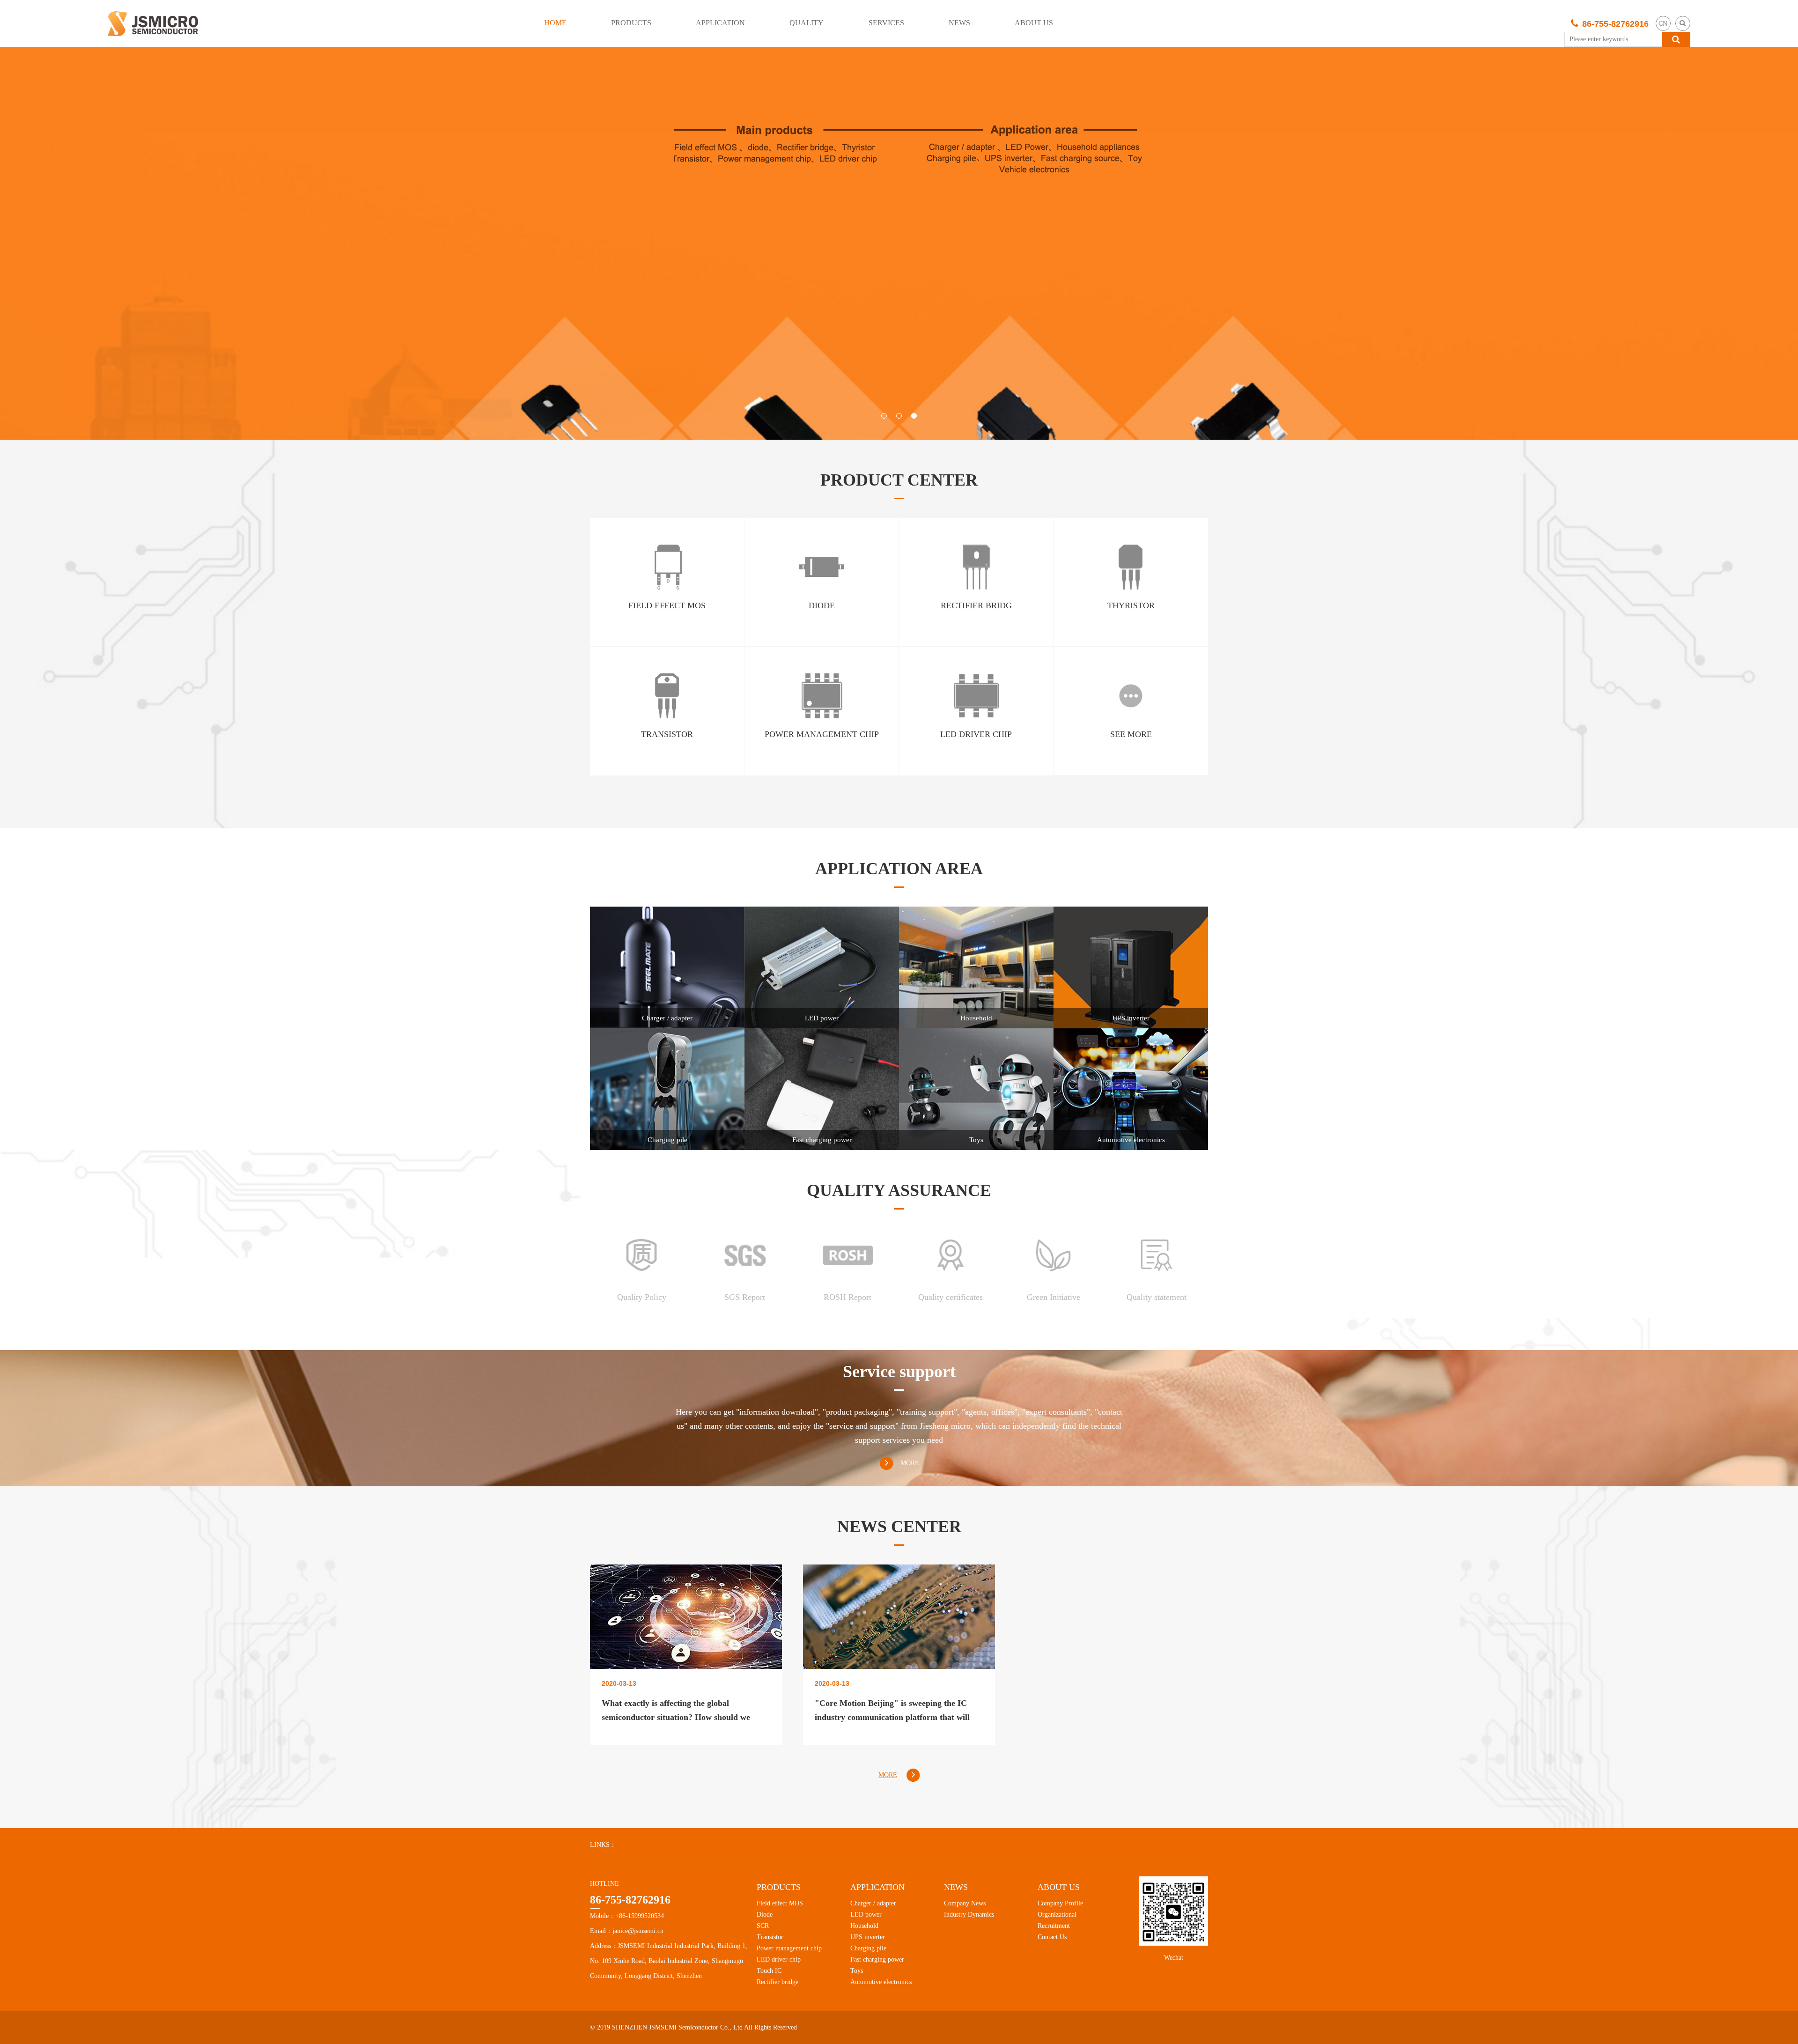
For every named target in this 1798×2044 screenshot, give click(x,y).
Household (864, 1926)
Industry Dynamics (969, 1915)
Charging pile (868, 1948)
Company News (965, 1903)
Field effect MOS (780, 1903)
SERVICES (886, 23)
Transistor (770, 1937)
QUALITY (807, 23)
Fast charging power (877, 1959)
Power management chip (789, 1948)
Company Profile (1060, 1903)
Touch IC (769, 1971)
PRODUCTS (631, 23)
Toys (857, 1971)
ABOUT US (1034, 23)
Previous (35, 244)
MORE (910, 1463)
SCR (763, 1926)
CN (1663, 24)
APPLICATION (720, 23)
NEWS (959, 23)
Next (1763, 244)
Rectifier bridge (777, 1982)
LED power (866, 1915)
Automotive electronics (881, 1982)
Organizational (1057, 1915)
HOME (555, 23)
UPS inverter (868, 1937)
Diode (765, 1915)
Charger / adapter (873, 1903)
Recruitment (1054, 1926)
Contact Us (1052, 1937)
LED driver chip (779, 1959)
